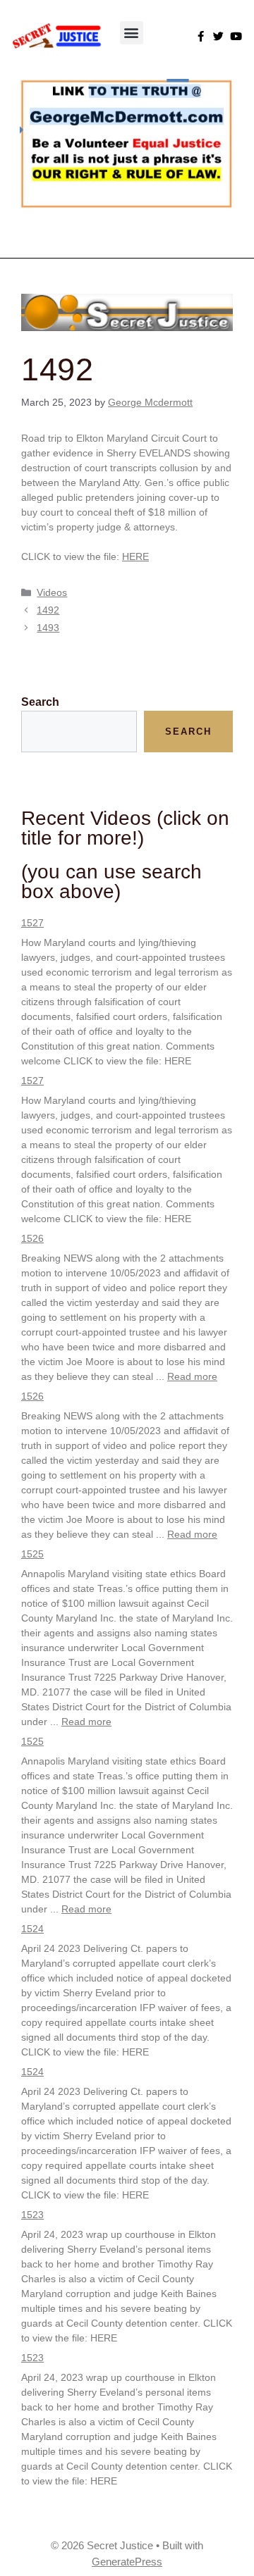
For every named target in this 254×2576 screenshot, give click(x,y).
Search (40, 702)
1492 (48, 610)
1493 (48, 628)
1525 (32, 1554)
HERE (135, 556)
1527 (32, 923)
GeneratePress (127, 2562)
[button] (132, 33)
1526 (32, 1238)
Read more (192, 1376)
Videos (52, 592)
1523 (32, 2215)
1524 (32, 1929)
